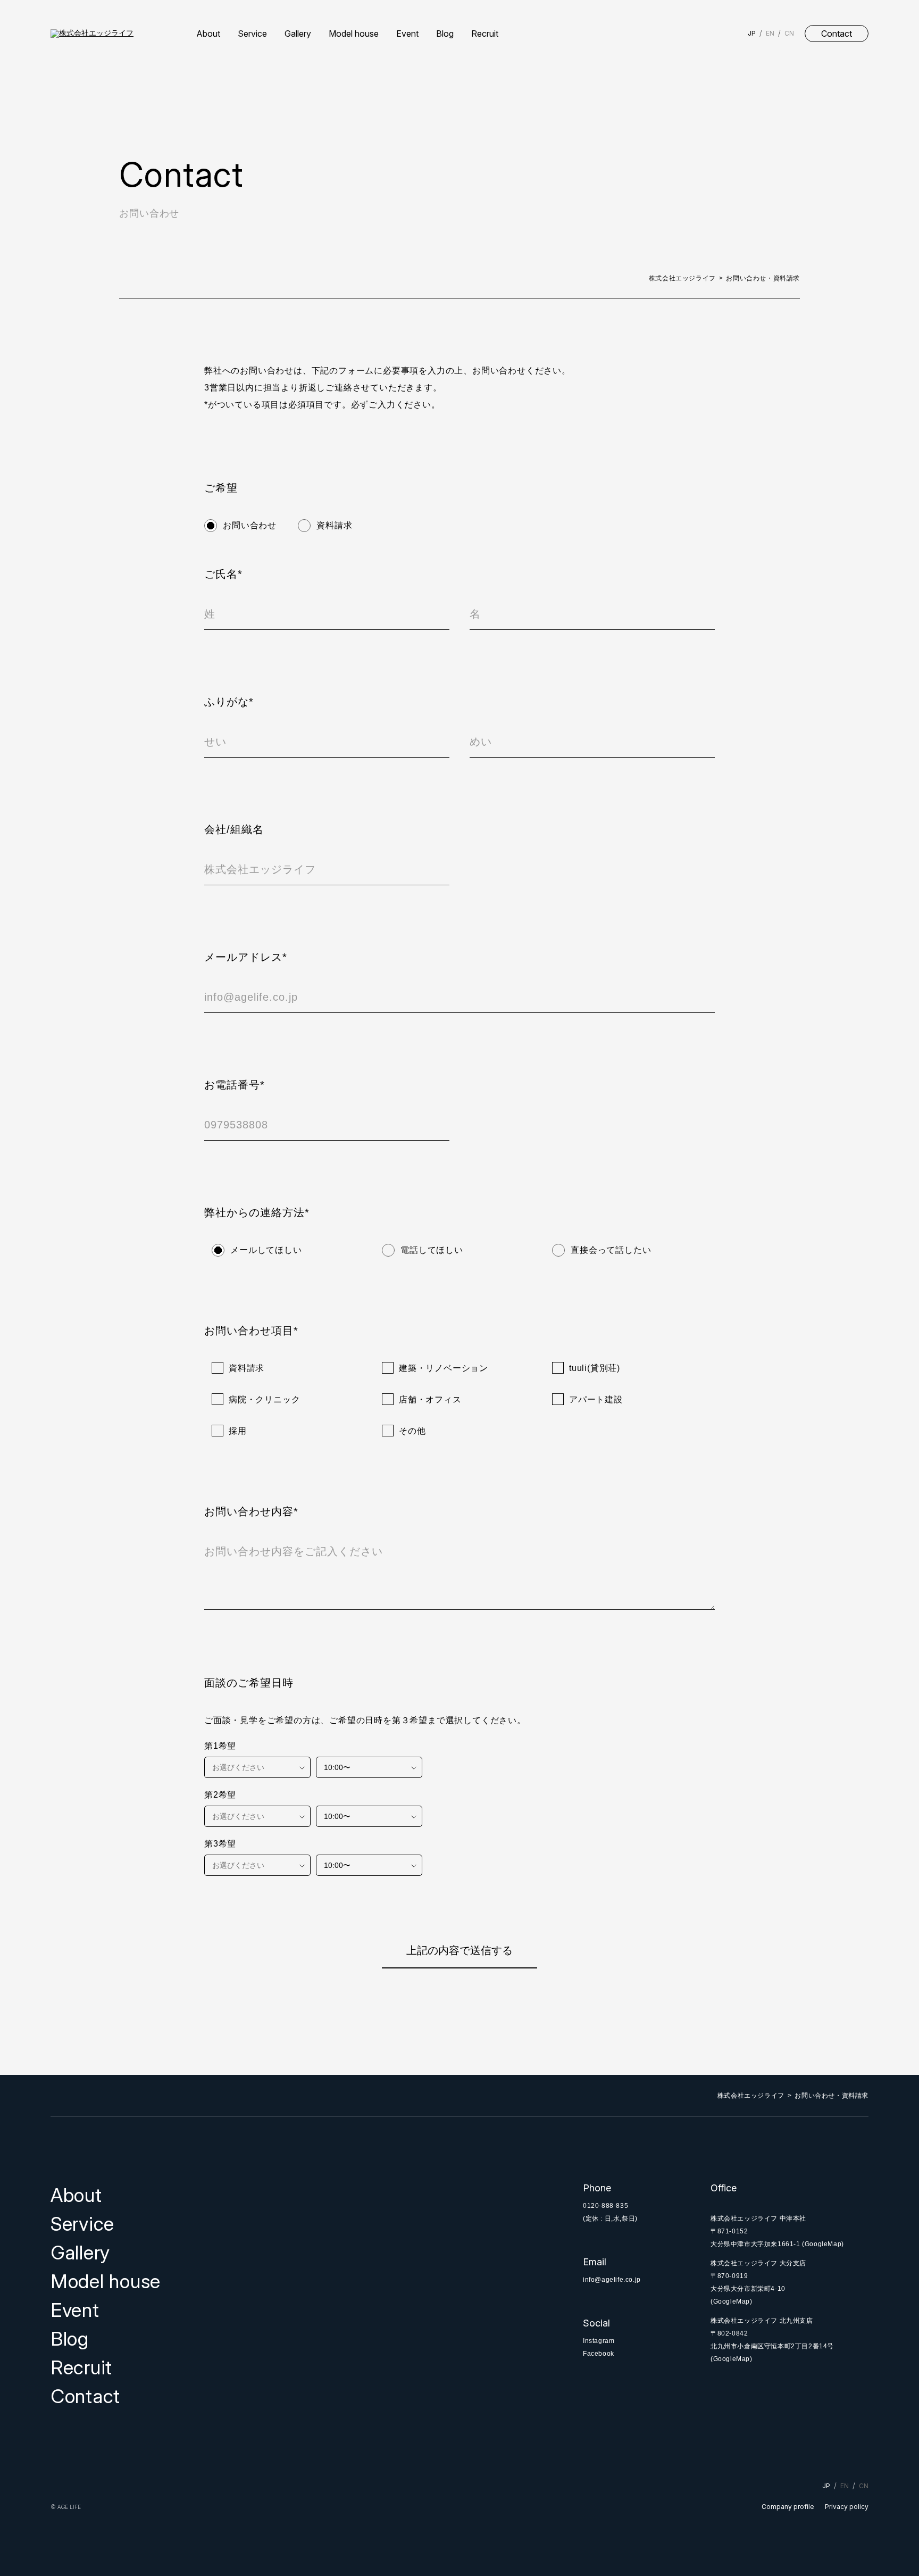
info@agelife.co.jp (612, 2280)
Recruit (485, 34)
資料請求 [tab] (334, 525)
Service (252, 34)
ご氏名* (223, 574)
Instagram (599, 2341)
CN (789, 33)
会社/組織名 (234, 829)
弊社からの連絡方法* (257, 1212)
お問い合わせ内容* (251, 1511)
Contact (837, 34)
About (208, 34)
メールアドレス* (246, 957)
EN (770, 33)
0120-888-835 (605, 2206)
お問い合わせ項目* (251, 1331)
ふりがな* (229, 702)
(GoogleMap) (823, 2244)
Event (407, 34)
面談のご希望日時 (249, 1683)
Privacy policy (847, 2507)
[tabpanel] (459, 1267)
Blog (445, 34)
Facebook (599, 2354)
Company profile (788, 2507)
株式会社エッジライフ (682, 278)
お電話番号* (235, 1085)
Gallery (298, 34)
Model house (354, 34)
